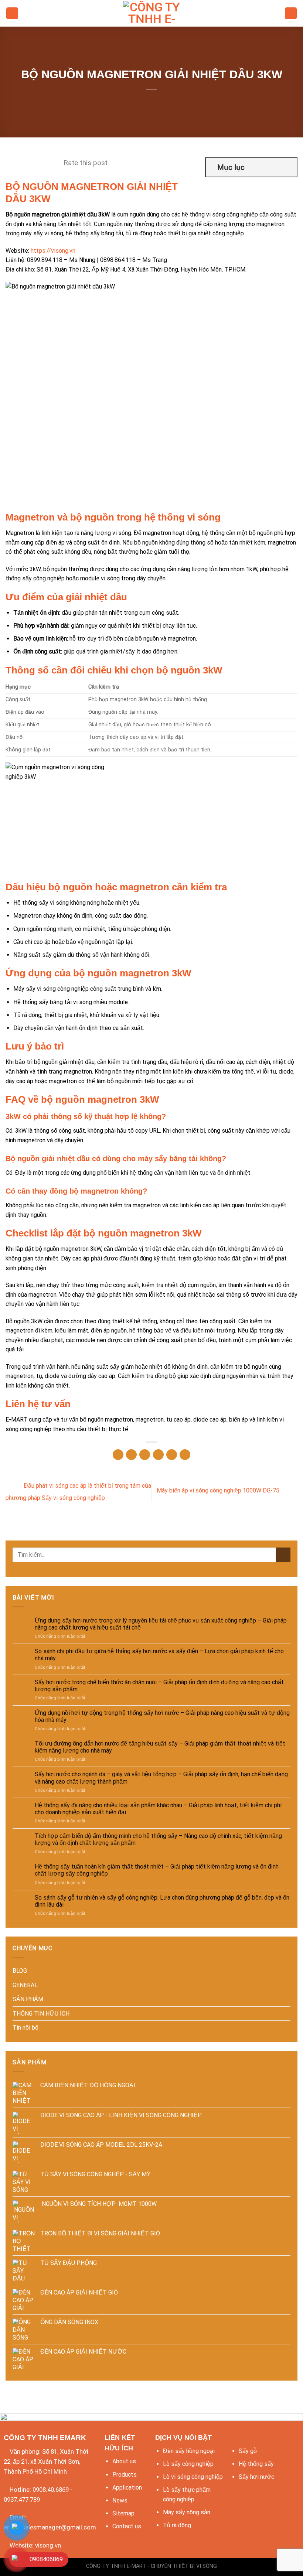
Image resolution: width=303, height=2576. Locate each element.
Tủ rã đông (177, 2525)
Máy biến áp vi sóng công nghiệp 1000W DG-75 (219, 1490)
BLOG (20, 1971)
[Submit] (283, 1555)
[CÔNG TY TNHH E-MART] (151, 13)
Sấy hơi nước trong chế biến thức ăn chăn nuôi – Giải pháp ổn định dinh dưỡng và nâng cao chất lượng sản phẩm (159, 1686)
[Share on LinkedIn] (185, 1455)
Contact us (127, 2526)
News (120, 2500)
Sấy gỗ (248, 2451)
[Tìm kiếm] (291, 13)
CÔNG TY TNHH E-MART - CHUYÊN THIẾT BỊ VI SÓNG (151, 2566)
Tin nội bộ (25, 2028)
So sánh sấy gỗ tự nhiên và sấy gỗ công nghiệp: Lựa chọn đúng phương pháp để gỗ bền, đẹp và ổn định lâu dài (162, 1901)
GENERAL (25, 1985)
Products (125, 2475)
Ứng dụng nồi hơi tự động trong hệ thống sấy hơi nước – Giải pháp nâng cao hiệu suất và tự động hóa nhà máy (162, 1716)
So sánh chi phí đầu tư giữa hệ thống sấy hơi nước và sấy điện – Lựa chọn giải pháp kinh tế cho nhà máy (159, 1655)
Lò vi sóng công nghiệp (193, 2477)
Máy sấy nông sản (187, 2512)
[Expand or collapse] (288, 167)
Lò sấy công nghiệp (188, 2464)
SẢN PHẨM (28, 1999)
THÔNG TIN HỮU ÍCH (41, 2014)
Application (127, 2488)
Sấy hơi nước (256, 2477)
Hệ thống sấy (256, 2464)
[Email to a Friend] (158, 1455)
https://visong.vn (53, 251)
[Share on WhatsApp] (118, 1455)
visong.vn (48, 2545)
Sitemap (123, 2513)
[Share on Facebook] (131, 1455)
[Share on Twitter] (145, 1455)
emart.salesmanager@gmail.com (50, 2527)
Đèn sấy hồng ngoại (189, 2451)
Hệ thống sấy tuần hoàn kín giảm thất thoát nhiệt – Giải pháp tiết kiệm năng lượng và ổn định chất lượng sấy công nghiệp (157, 1870)
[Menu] (12, 13)
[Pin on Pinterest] (172, 1455)
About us (124, 2461)
